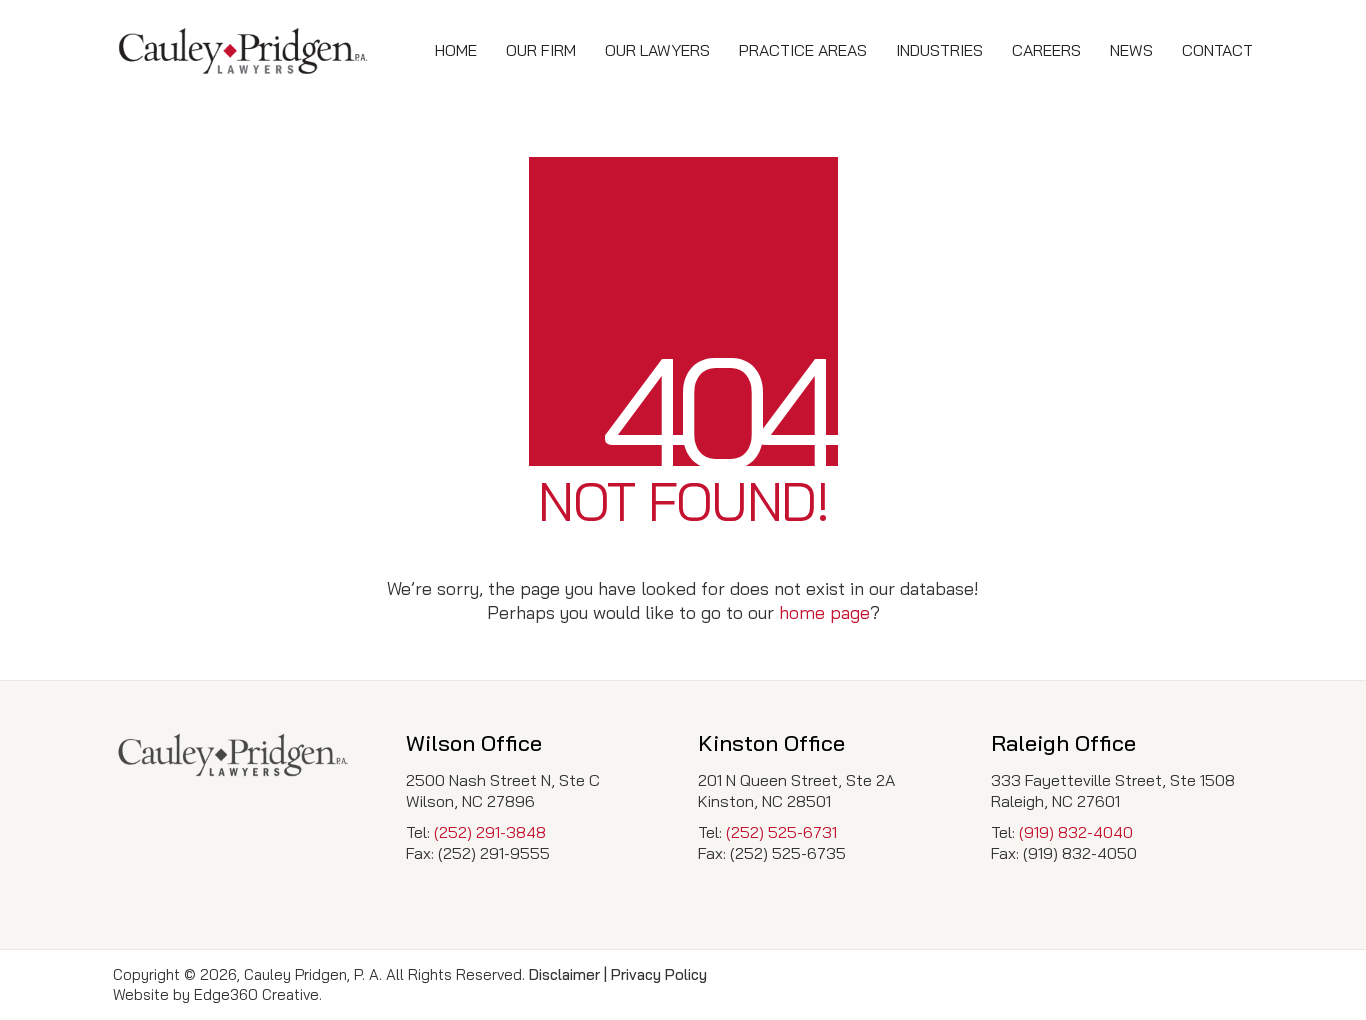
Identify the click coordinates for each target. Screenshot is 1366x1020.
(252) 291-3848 (490, 832)
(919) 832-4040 (1076, 832)
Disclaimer (564, 974)
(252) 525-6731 (781, 832)
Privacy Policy (659, 974)
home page (824, 612)
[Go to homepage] (243, 51)
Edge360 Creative (256, 994)
